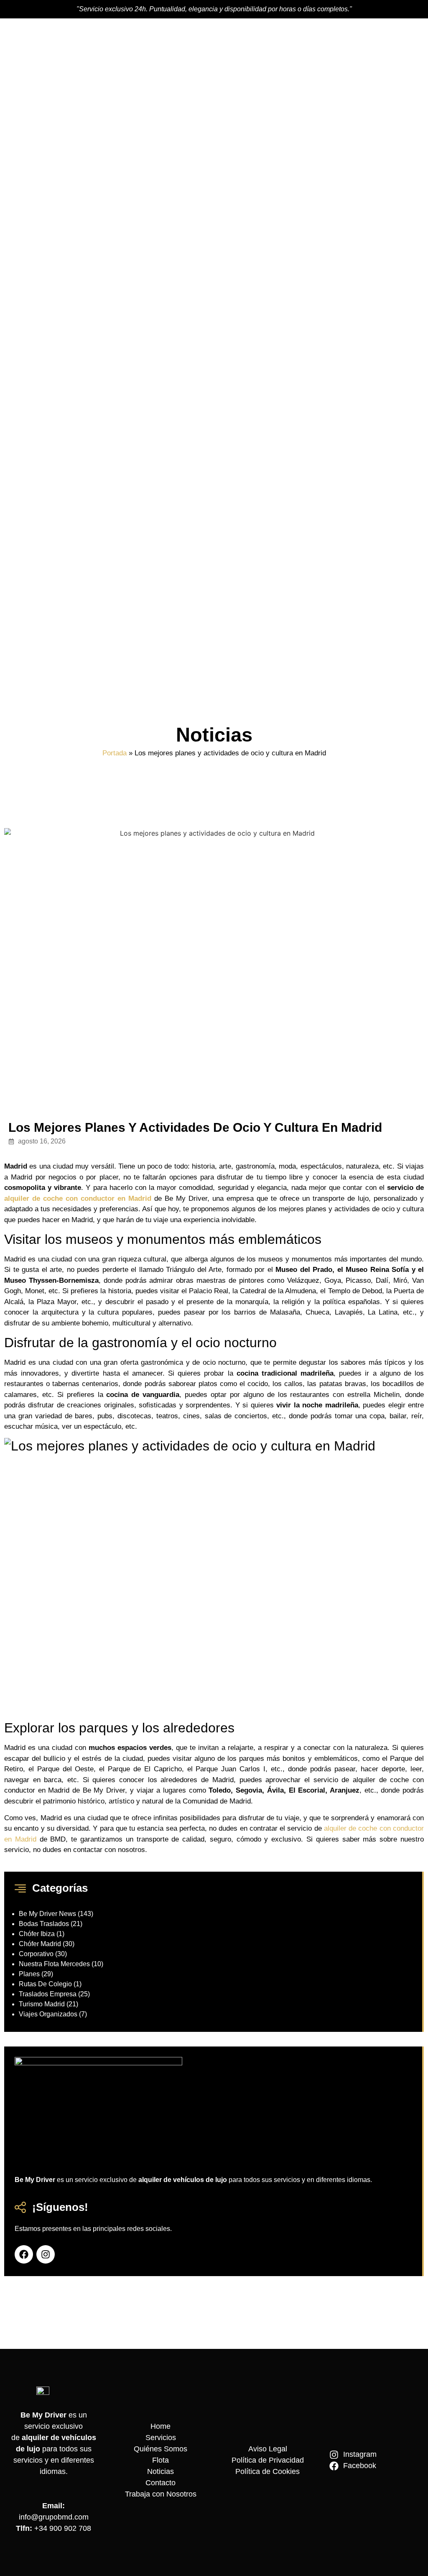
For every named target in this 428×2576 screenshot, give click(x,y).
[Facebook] (24, 2254)
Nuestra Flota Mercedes (54, 1964)
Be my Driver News (47, 1914)
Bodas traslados (44, 1924)
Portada (115, 753)
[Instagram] (46, 2254)
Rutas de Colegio (45, 1984)
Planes (29, 1974)
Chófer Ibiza (37, 1934)
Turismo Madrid (42, 2004)
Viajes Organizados (48, 2014)
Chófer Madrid (40, 1944)
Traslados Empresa (48, 1994)
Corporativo (36, 1954)
